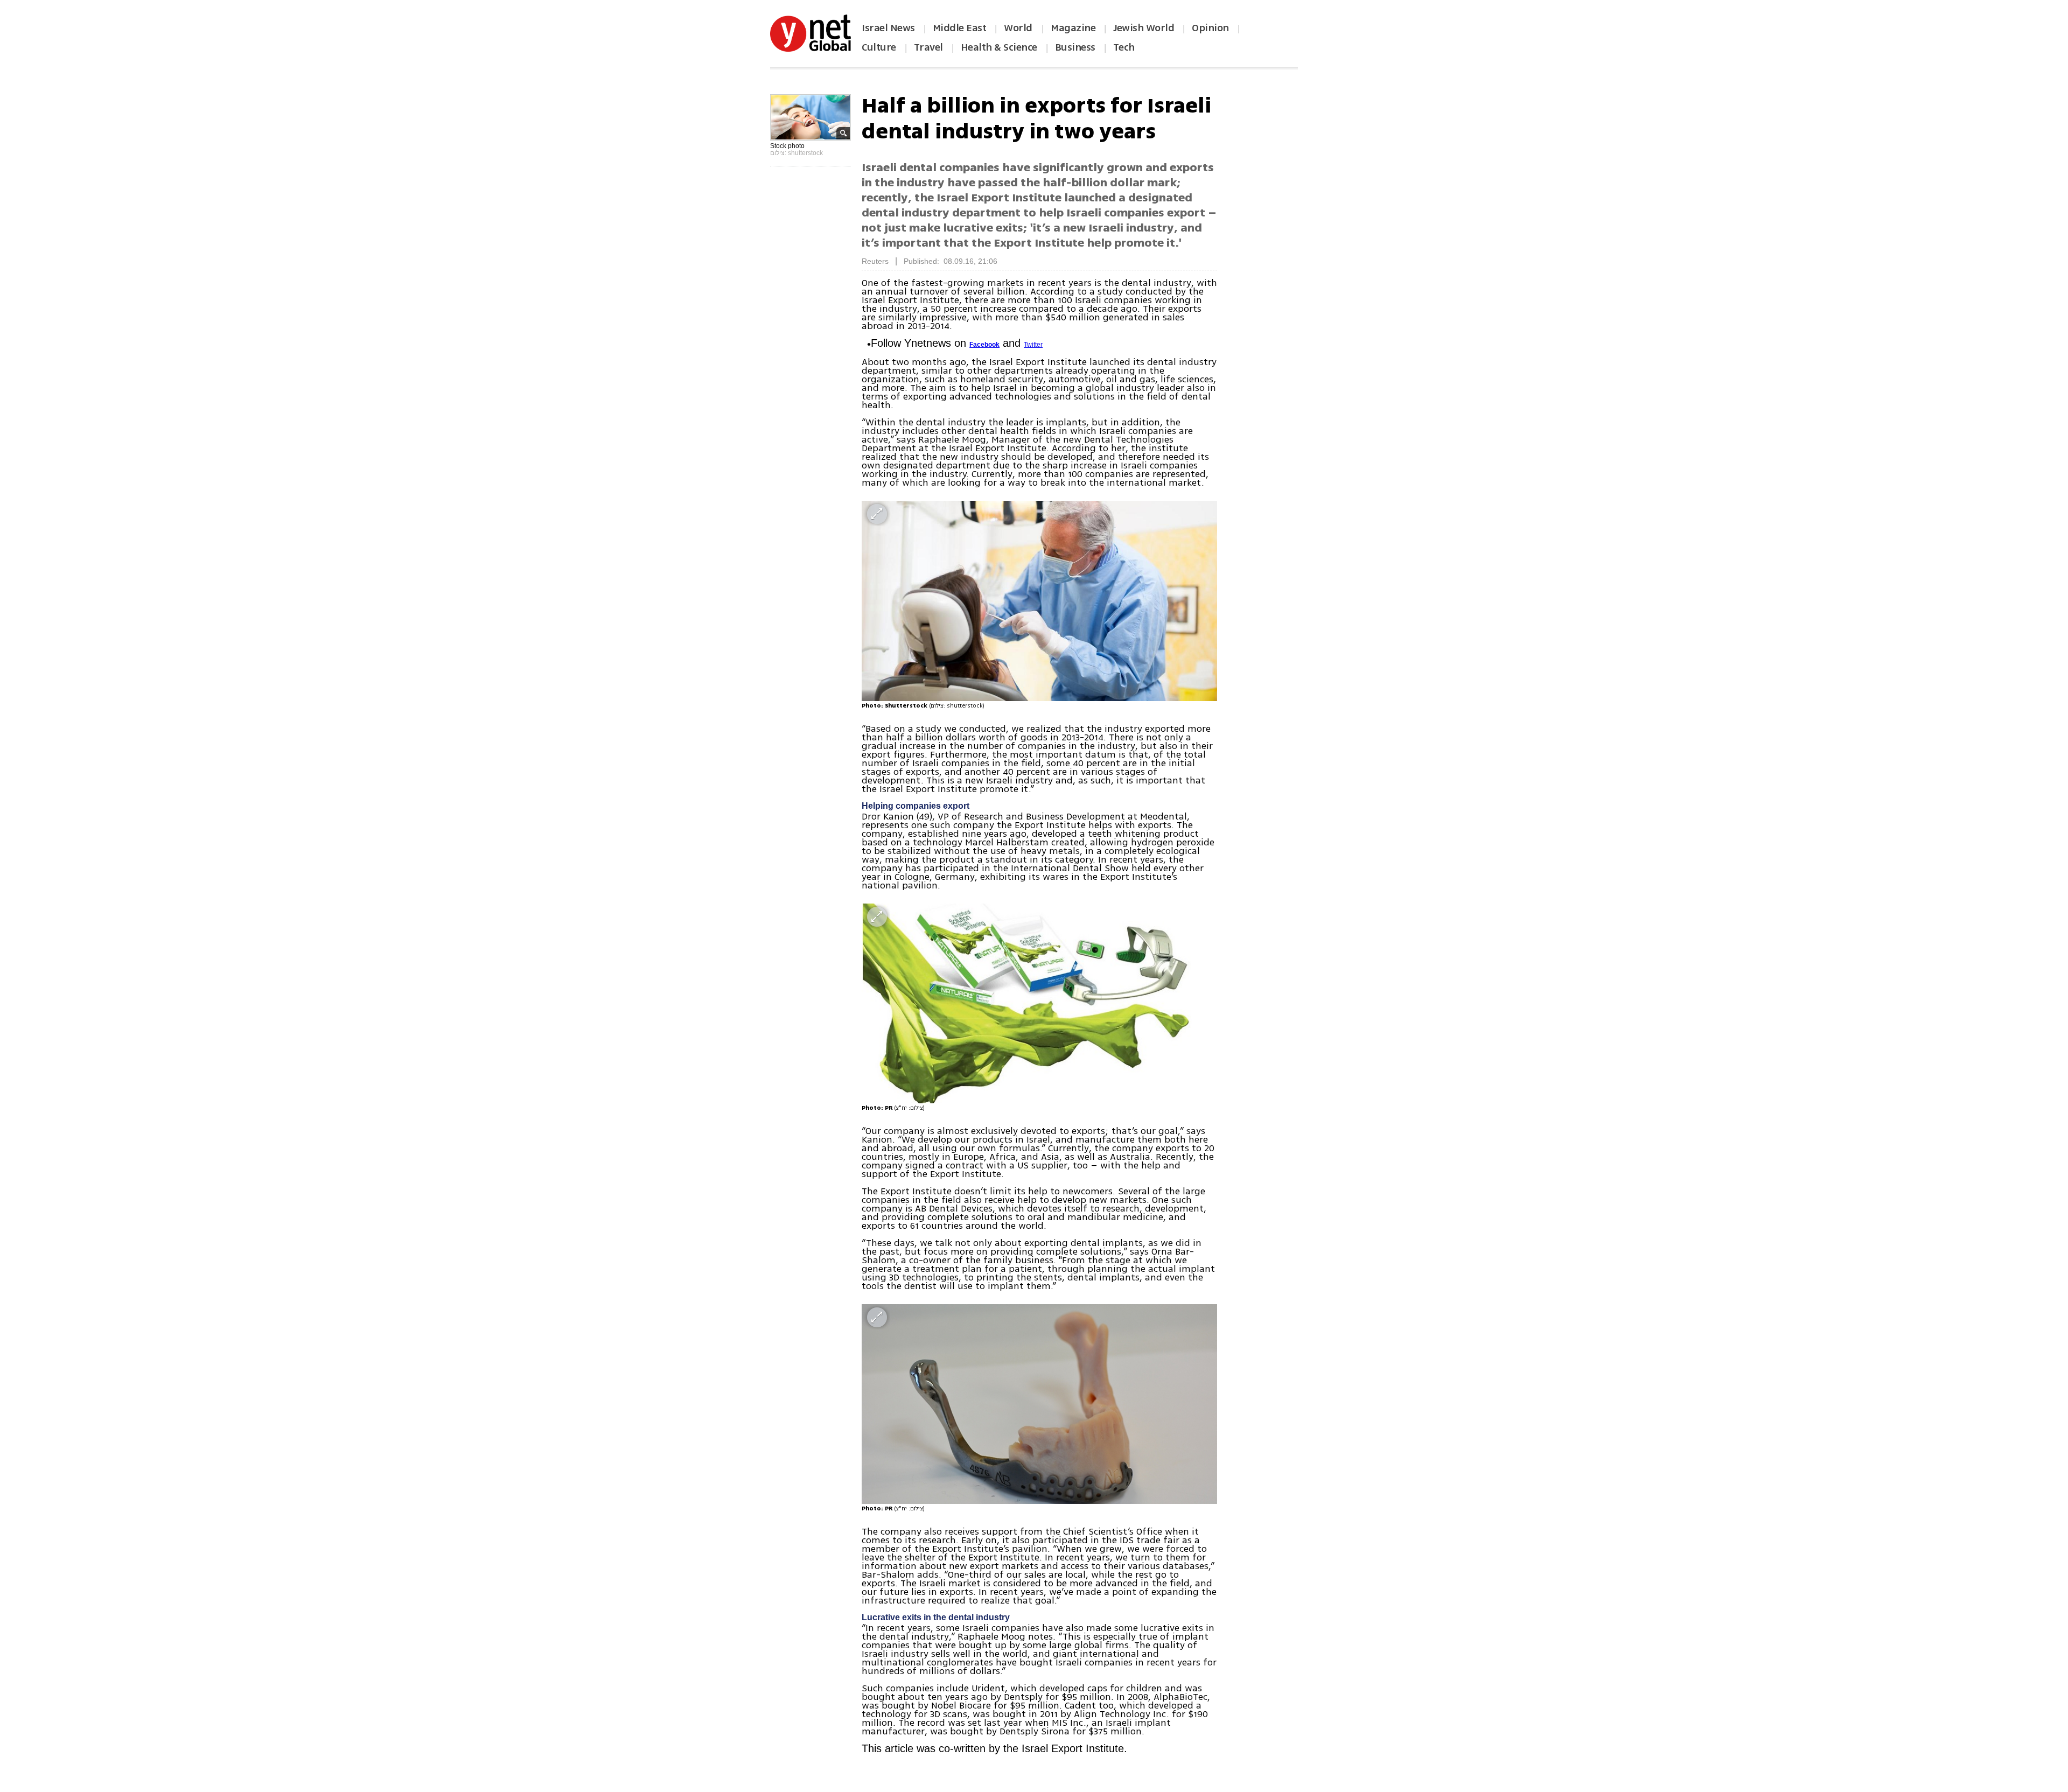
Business (1075, 47)
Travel (928, 47)
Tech (1124, 47)
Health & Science (999, 47)
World (1019, 28)
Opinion (1210, 28)
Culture (879, 47)
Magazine (1073, 28)
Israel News (888, 28)
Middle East (960, 28)
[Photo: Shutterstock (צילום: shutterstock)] (1039, 601)
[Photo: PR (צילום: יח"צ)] (1039, 1003)
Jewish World (1144, 28)
